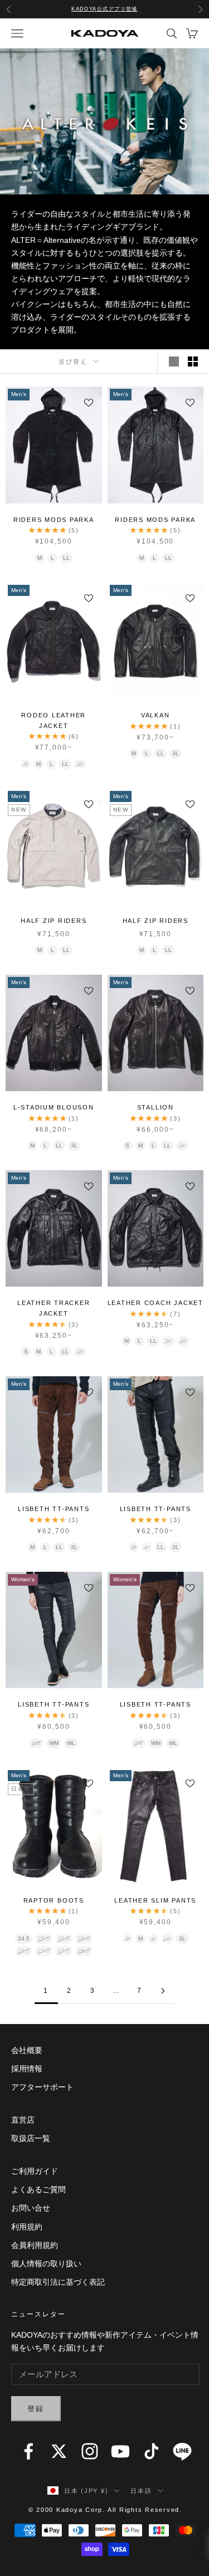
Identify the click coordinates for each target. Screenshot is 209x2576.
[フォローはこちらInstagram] (90, 2451)
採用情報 (27, 2069)
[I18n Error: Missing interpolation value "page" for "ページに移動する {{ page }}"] (163, 1991)
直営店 (23, 2120)
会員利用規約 (35, 2245)
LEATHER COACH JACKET (155, 1303)
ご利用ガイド (35, 2171)
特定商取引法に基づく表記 (58, 2282)
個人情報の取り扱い (46, 2264)
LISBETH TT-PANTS (54, 1509)
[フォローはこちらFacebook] (28, 2451)
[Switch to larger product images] (174, 361)
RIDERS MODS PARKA (54, 520)
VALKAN (155, 715)
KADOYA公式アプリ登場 (104, 9)
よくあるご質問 (38, 2189)
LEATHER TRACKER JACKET (54, 1308)
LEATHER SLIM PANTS (155, 1900)
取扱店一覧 (31, 2138)
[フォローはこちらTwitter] (59, 2451)
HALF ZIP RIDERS (54, 921)
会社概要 (27, 2050)
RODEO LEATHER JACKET (54, 720)
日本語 (141, 2491)
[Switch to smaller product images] (193, 361)
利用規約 (27, 2227)
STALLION (155, 1107)
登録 (36, 2409)
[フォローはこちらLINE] (182, 2451)
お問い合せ (31, 2208)
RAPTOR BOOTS (54, 1900)
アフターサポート (42, 2087)
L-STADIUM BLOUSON (54, 1107)
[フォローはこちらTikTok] (152, 2451)
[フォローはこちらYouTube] (120, 2451)
